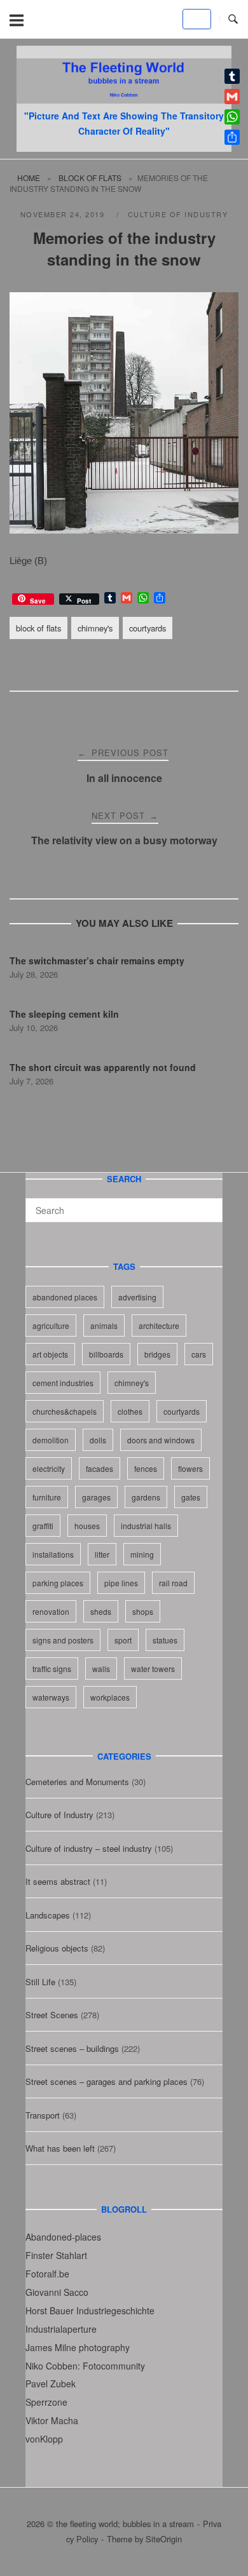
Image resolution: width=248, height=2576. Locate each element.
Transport (43, 2115)
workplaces (110, 1697)
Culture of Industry (178, 214)
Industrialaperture (61, 2329)
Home (29, 178)
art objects (50, 1354)
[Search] (208, 1204)
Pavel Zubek (51, 2384)
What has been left (60, 2148)
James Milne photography (78, 2347)
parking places (58, 1583)
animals (104, 1325)
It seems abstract (58, 1881)
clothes (130, 1411)
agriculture (51, 1325)
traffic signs (52, 1669)
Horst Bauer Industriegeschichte (90, 2310)
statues (165, 1640)
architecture (159, 1325)
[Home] (124, 99)
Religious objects (57, 1948)
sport (123, 1640)
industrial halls (146, 1526)
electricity (49, 1468)
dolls (98, 1440)
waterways (51, 1697)
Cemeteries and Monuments (77, 1782)
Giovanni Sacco (57, 2292)
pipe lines (121, 1583)
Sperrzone (46, 2402)
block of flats (90, 178)
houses (87, 1526)
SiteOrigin (164, 2539)
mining (142, 1554)
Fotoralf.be (47, 2274)
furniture (47, 1497)
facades (100, 1468)
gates (191, 1497)
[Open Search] (233, 19)
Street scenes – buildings (72, 2048)
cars (199, 1354)
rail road (173, 1583)
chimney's (95, 628)
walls (101, 1669)
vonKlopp (44, 2439)
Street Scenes (52, 2015)
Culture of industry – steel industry (89, 1848)
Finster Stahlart (56, 2255)
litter (102, 1554)
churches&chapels (65, 1411)
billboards (106, 1354)
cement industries (63, 1383)
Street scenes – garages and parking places (107, 2081)
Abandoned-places (63, 2237)
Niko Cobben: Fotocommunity (85, 2366)
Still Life (40, 1982)
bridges (157, 1354)
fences (146, 1468)
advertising (137, 1297)
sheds (101, 1611)
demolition (51, 1440)
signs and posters (63, 1640)
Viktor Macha (52, 2420)
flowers (190, 1468)
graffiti (43, 1526)
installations (53, 1554)
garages (96, 1497)
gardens (146, 1497)
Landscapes (48, 1915)
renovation (51, 1611)
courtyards (148, 628)
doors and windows (161, 1440)
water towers (153, 1669)
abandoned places (65, 1297)
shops (143, 1611)
